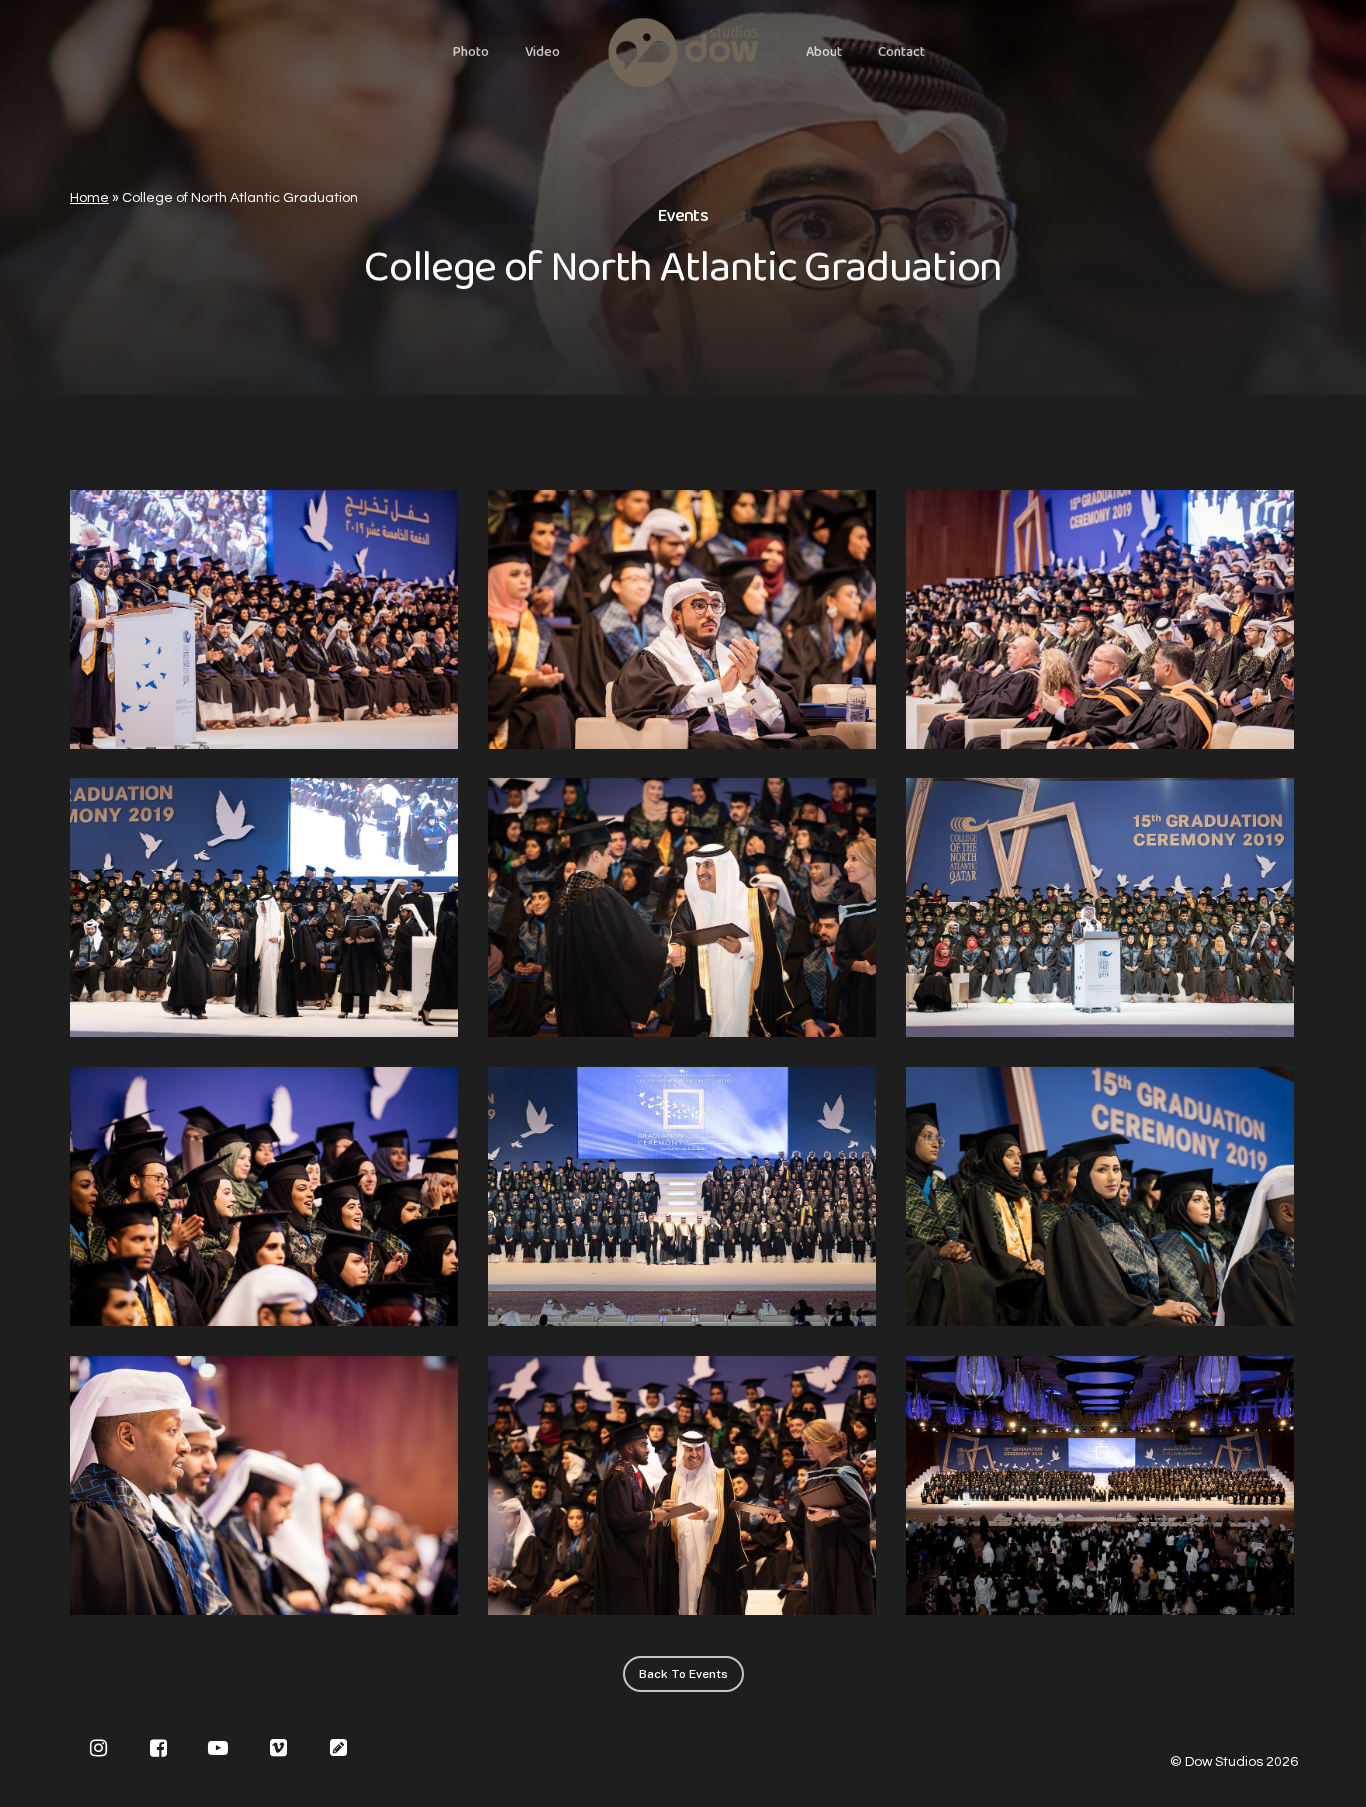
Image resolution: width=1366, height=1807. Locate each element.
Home (89, 198)
